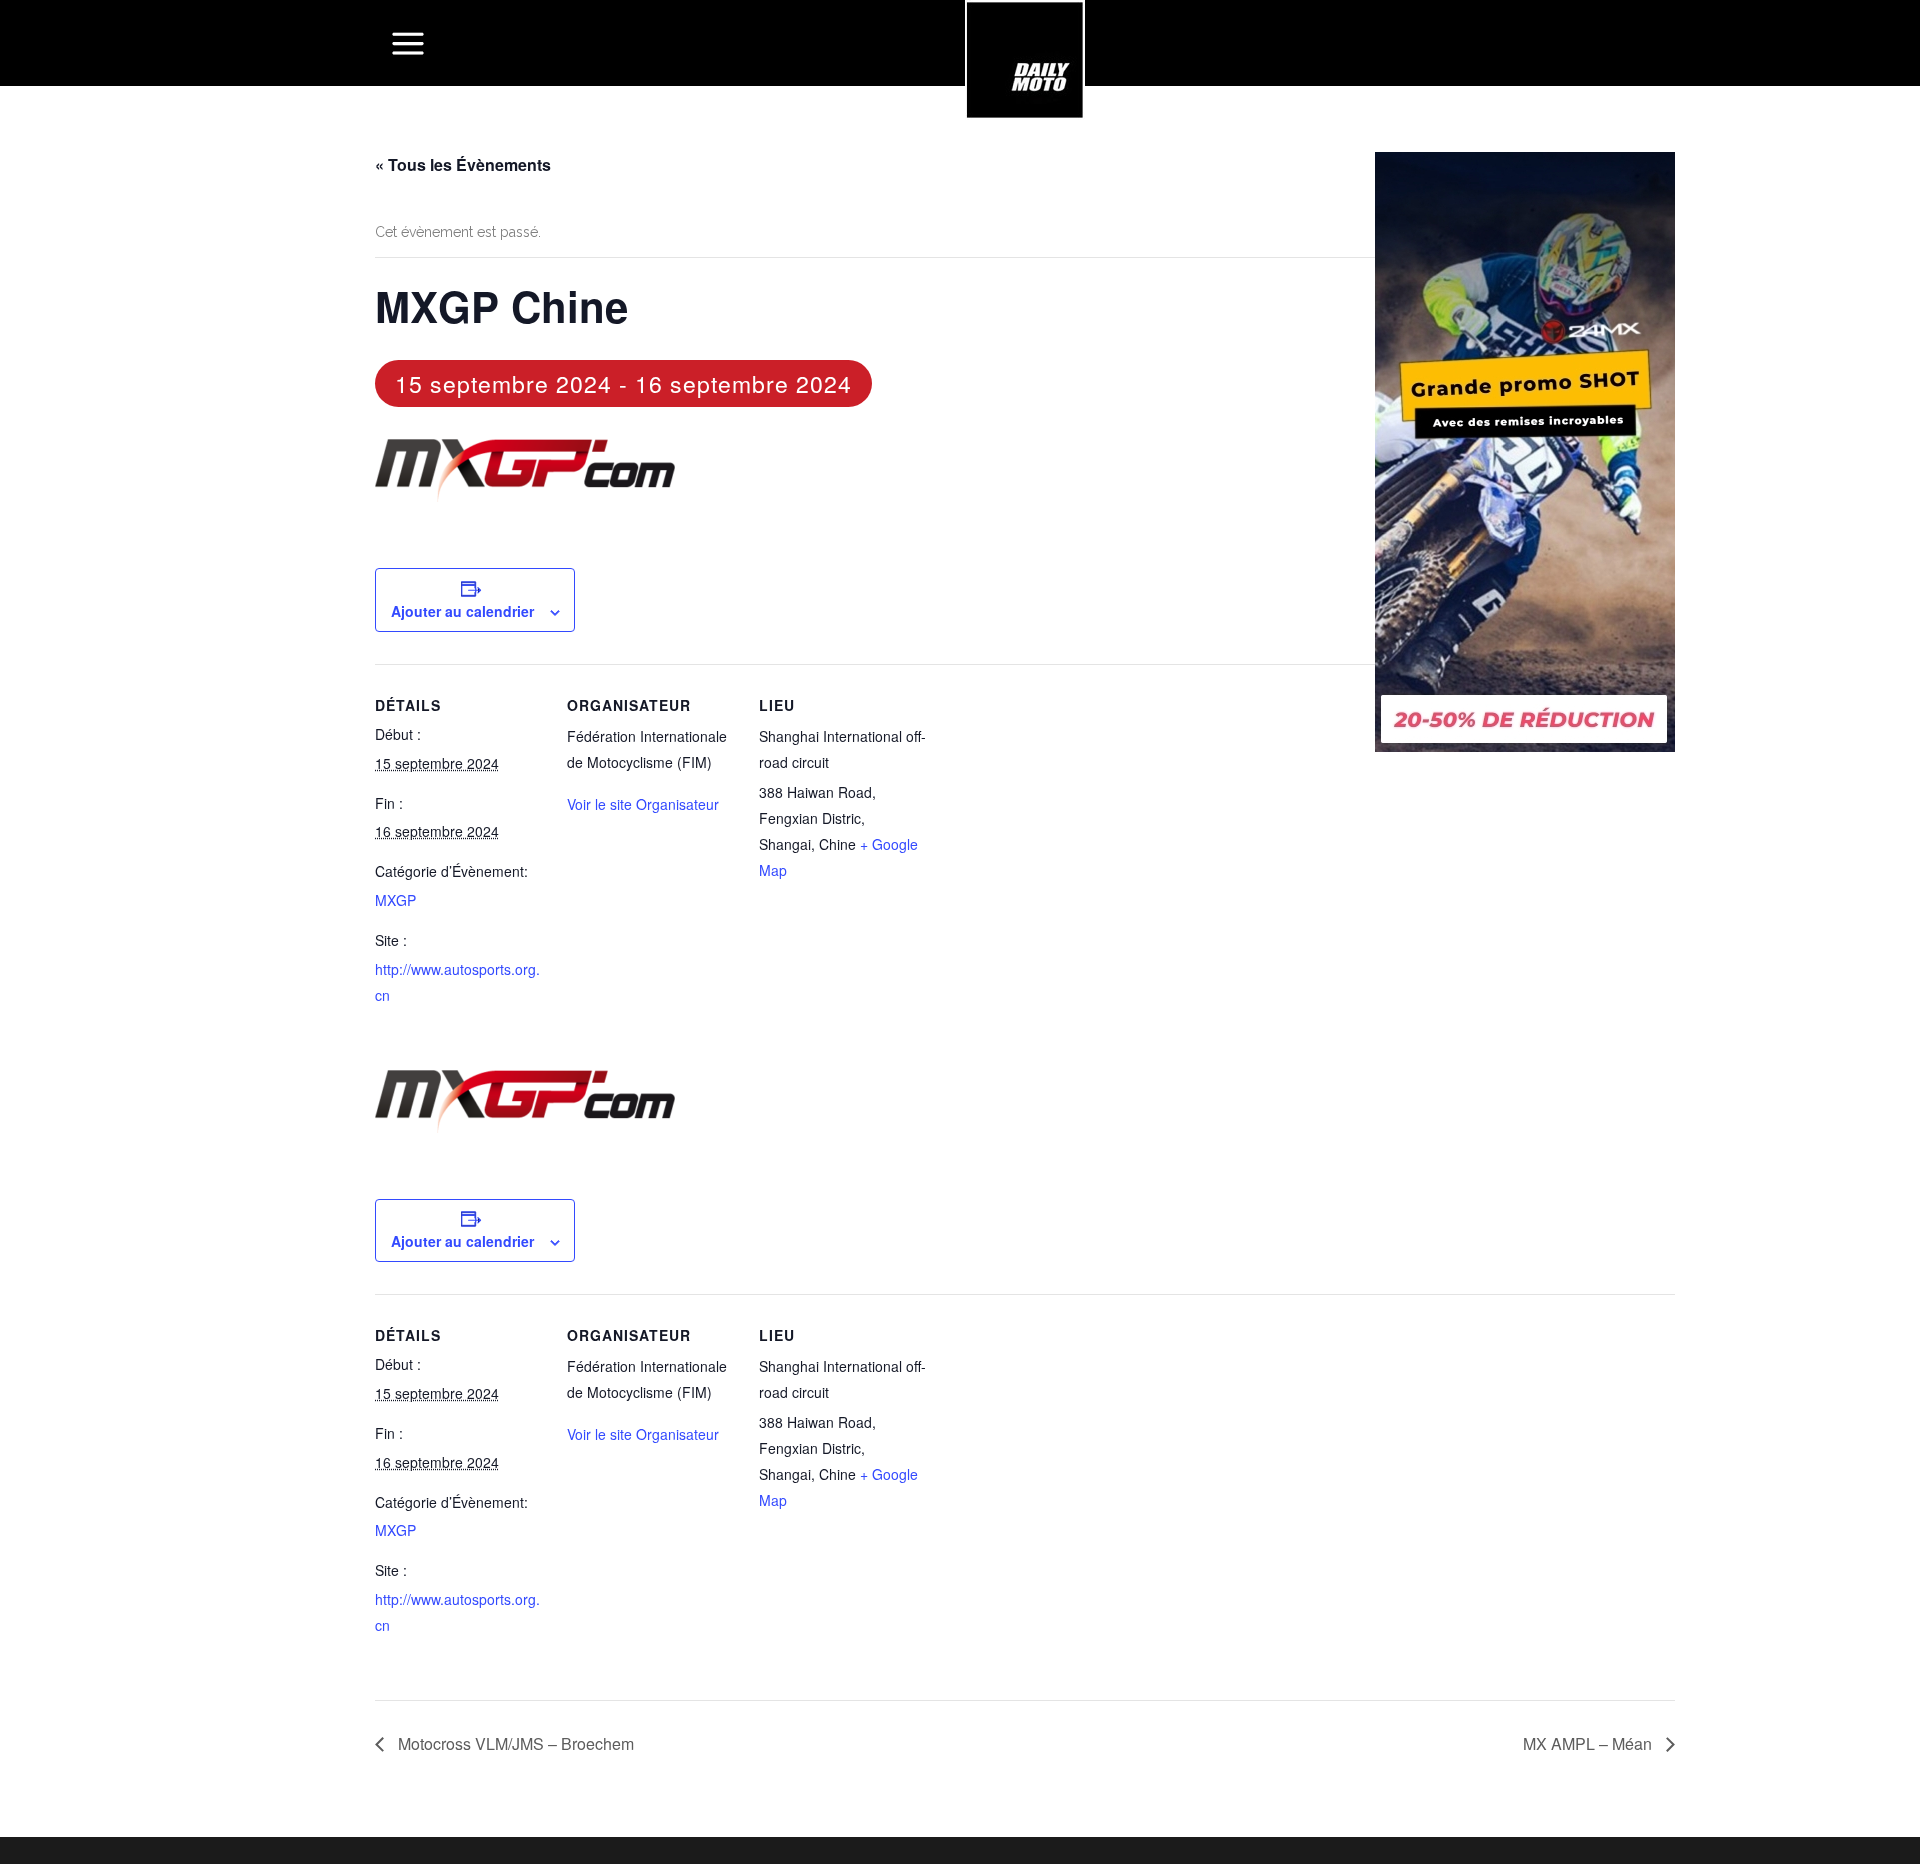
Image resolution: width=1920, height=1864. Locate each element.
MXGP (395, 900)
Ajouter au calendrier (462, 611)
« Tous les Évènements (463, 164)
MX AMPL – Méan (1589, 1743)
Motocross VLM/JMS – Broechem (514, 1743)
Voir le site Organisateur (643, 804)
